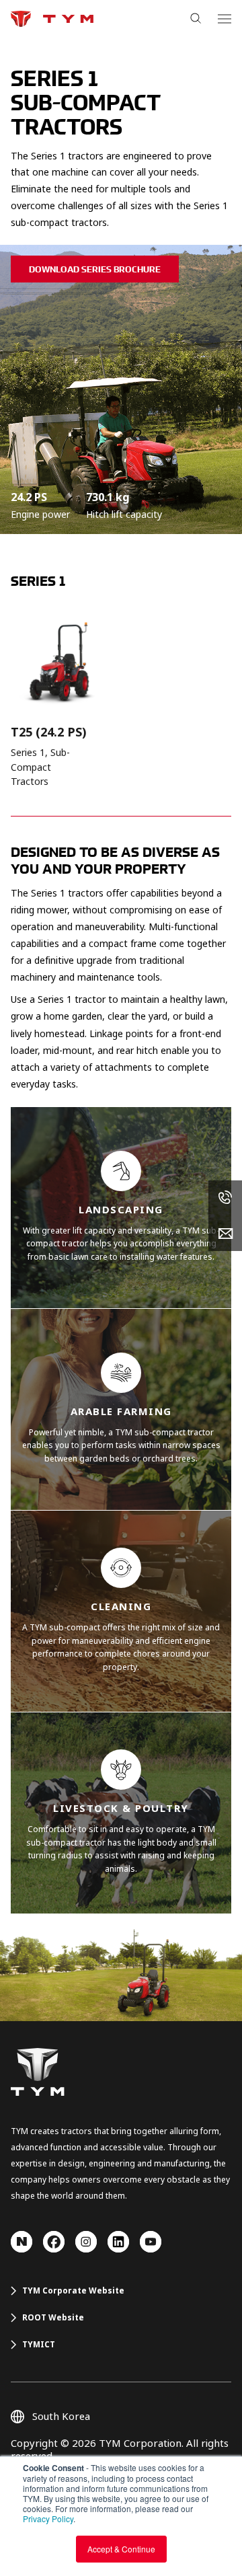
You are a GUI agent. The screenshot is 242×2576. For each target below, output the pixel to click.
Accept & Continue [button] (121, 2549)
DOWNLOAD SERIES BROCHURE (95, 269)
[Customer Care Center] (225, 1198)
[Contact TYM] (225, 1234)
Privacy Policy (48, 2518)
